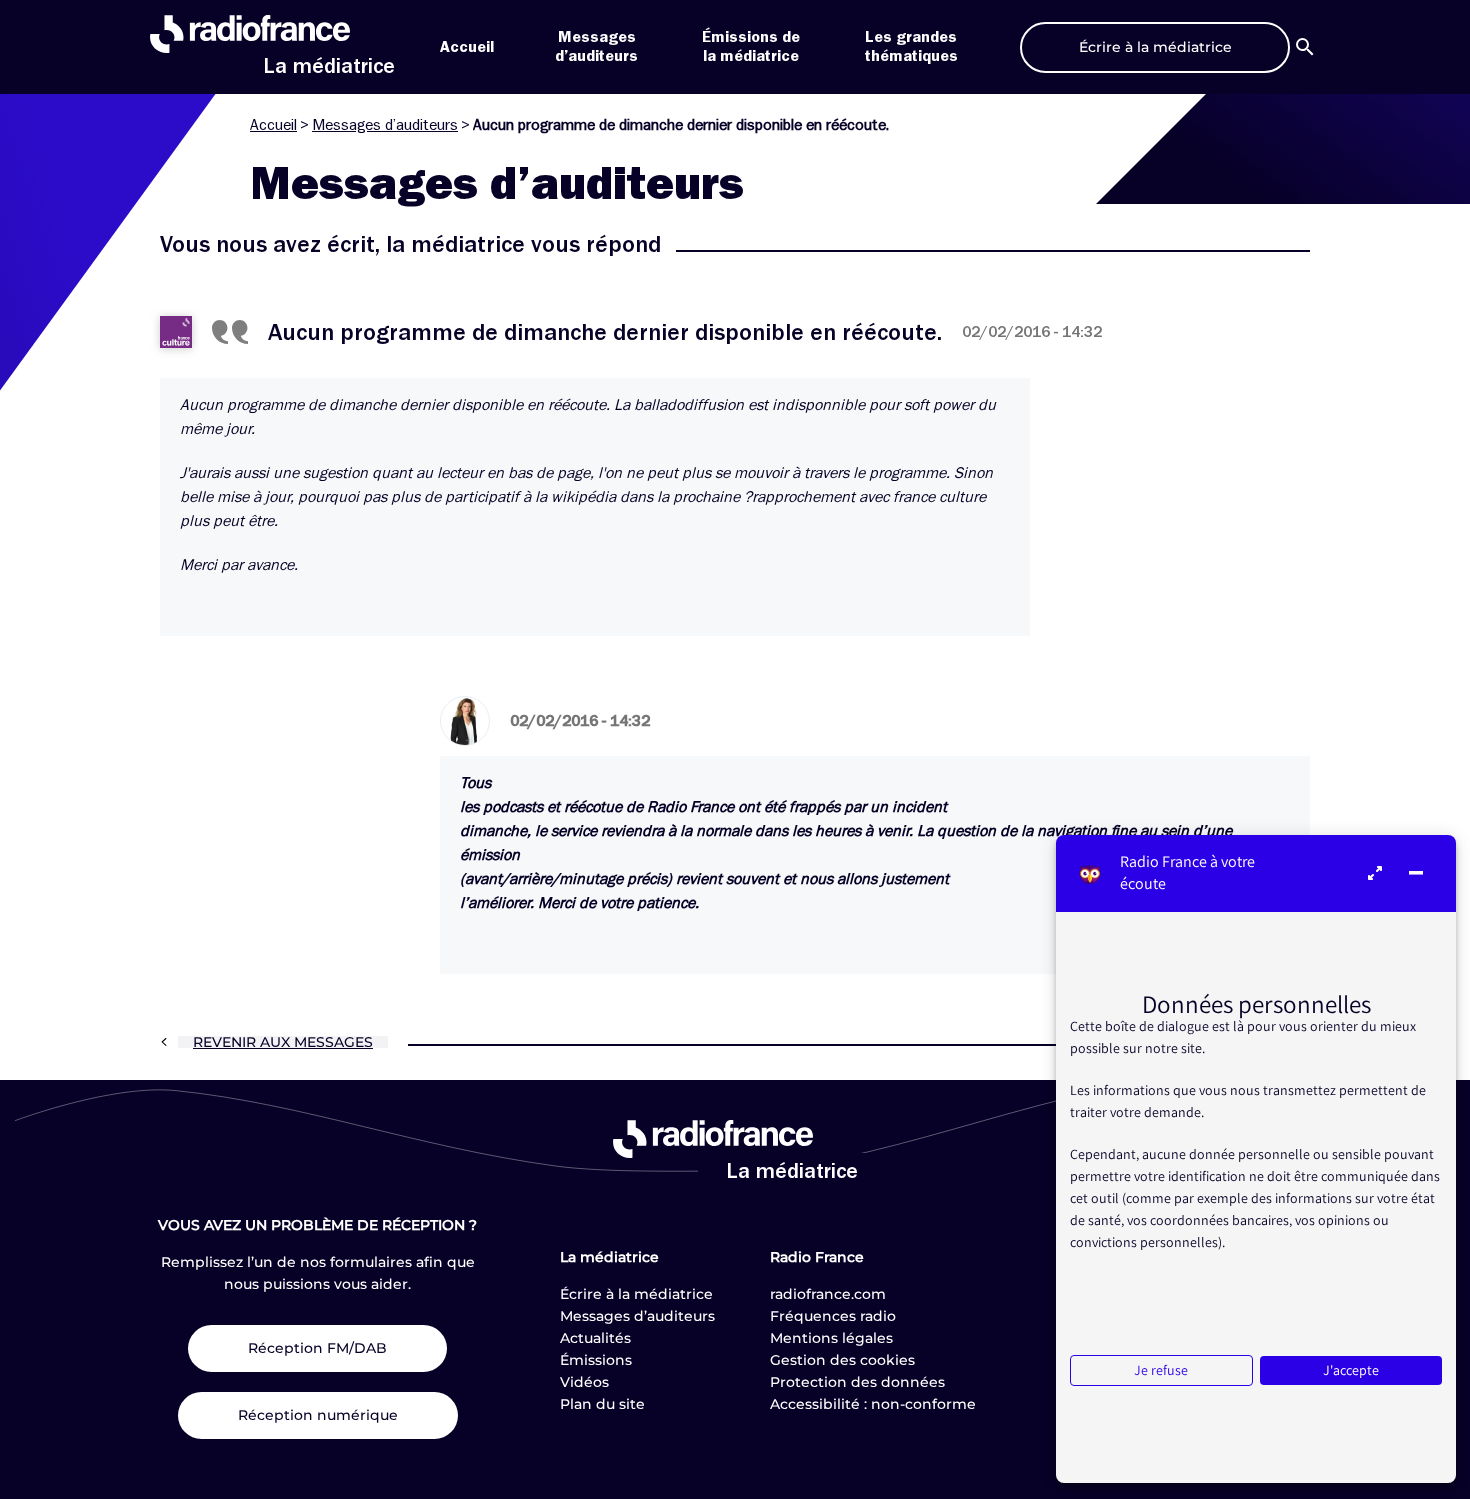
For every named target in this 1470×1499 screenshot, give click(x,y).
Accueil (467, 47)
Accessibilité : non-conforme (873, 1404)
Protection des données (857, 1382)
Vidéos (584, 1382)
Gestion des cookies (842, 1360)
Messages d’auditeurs (385, 125)
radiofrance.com (828, 1294)
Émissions (596, 1360)
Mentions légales (831, 1338)
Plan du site (602, 1404)
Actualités (595, 1338)
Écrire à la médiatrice (636, 1294)
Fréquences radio (833, 1316)
